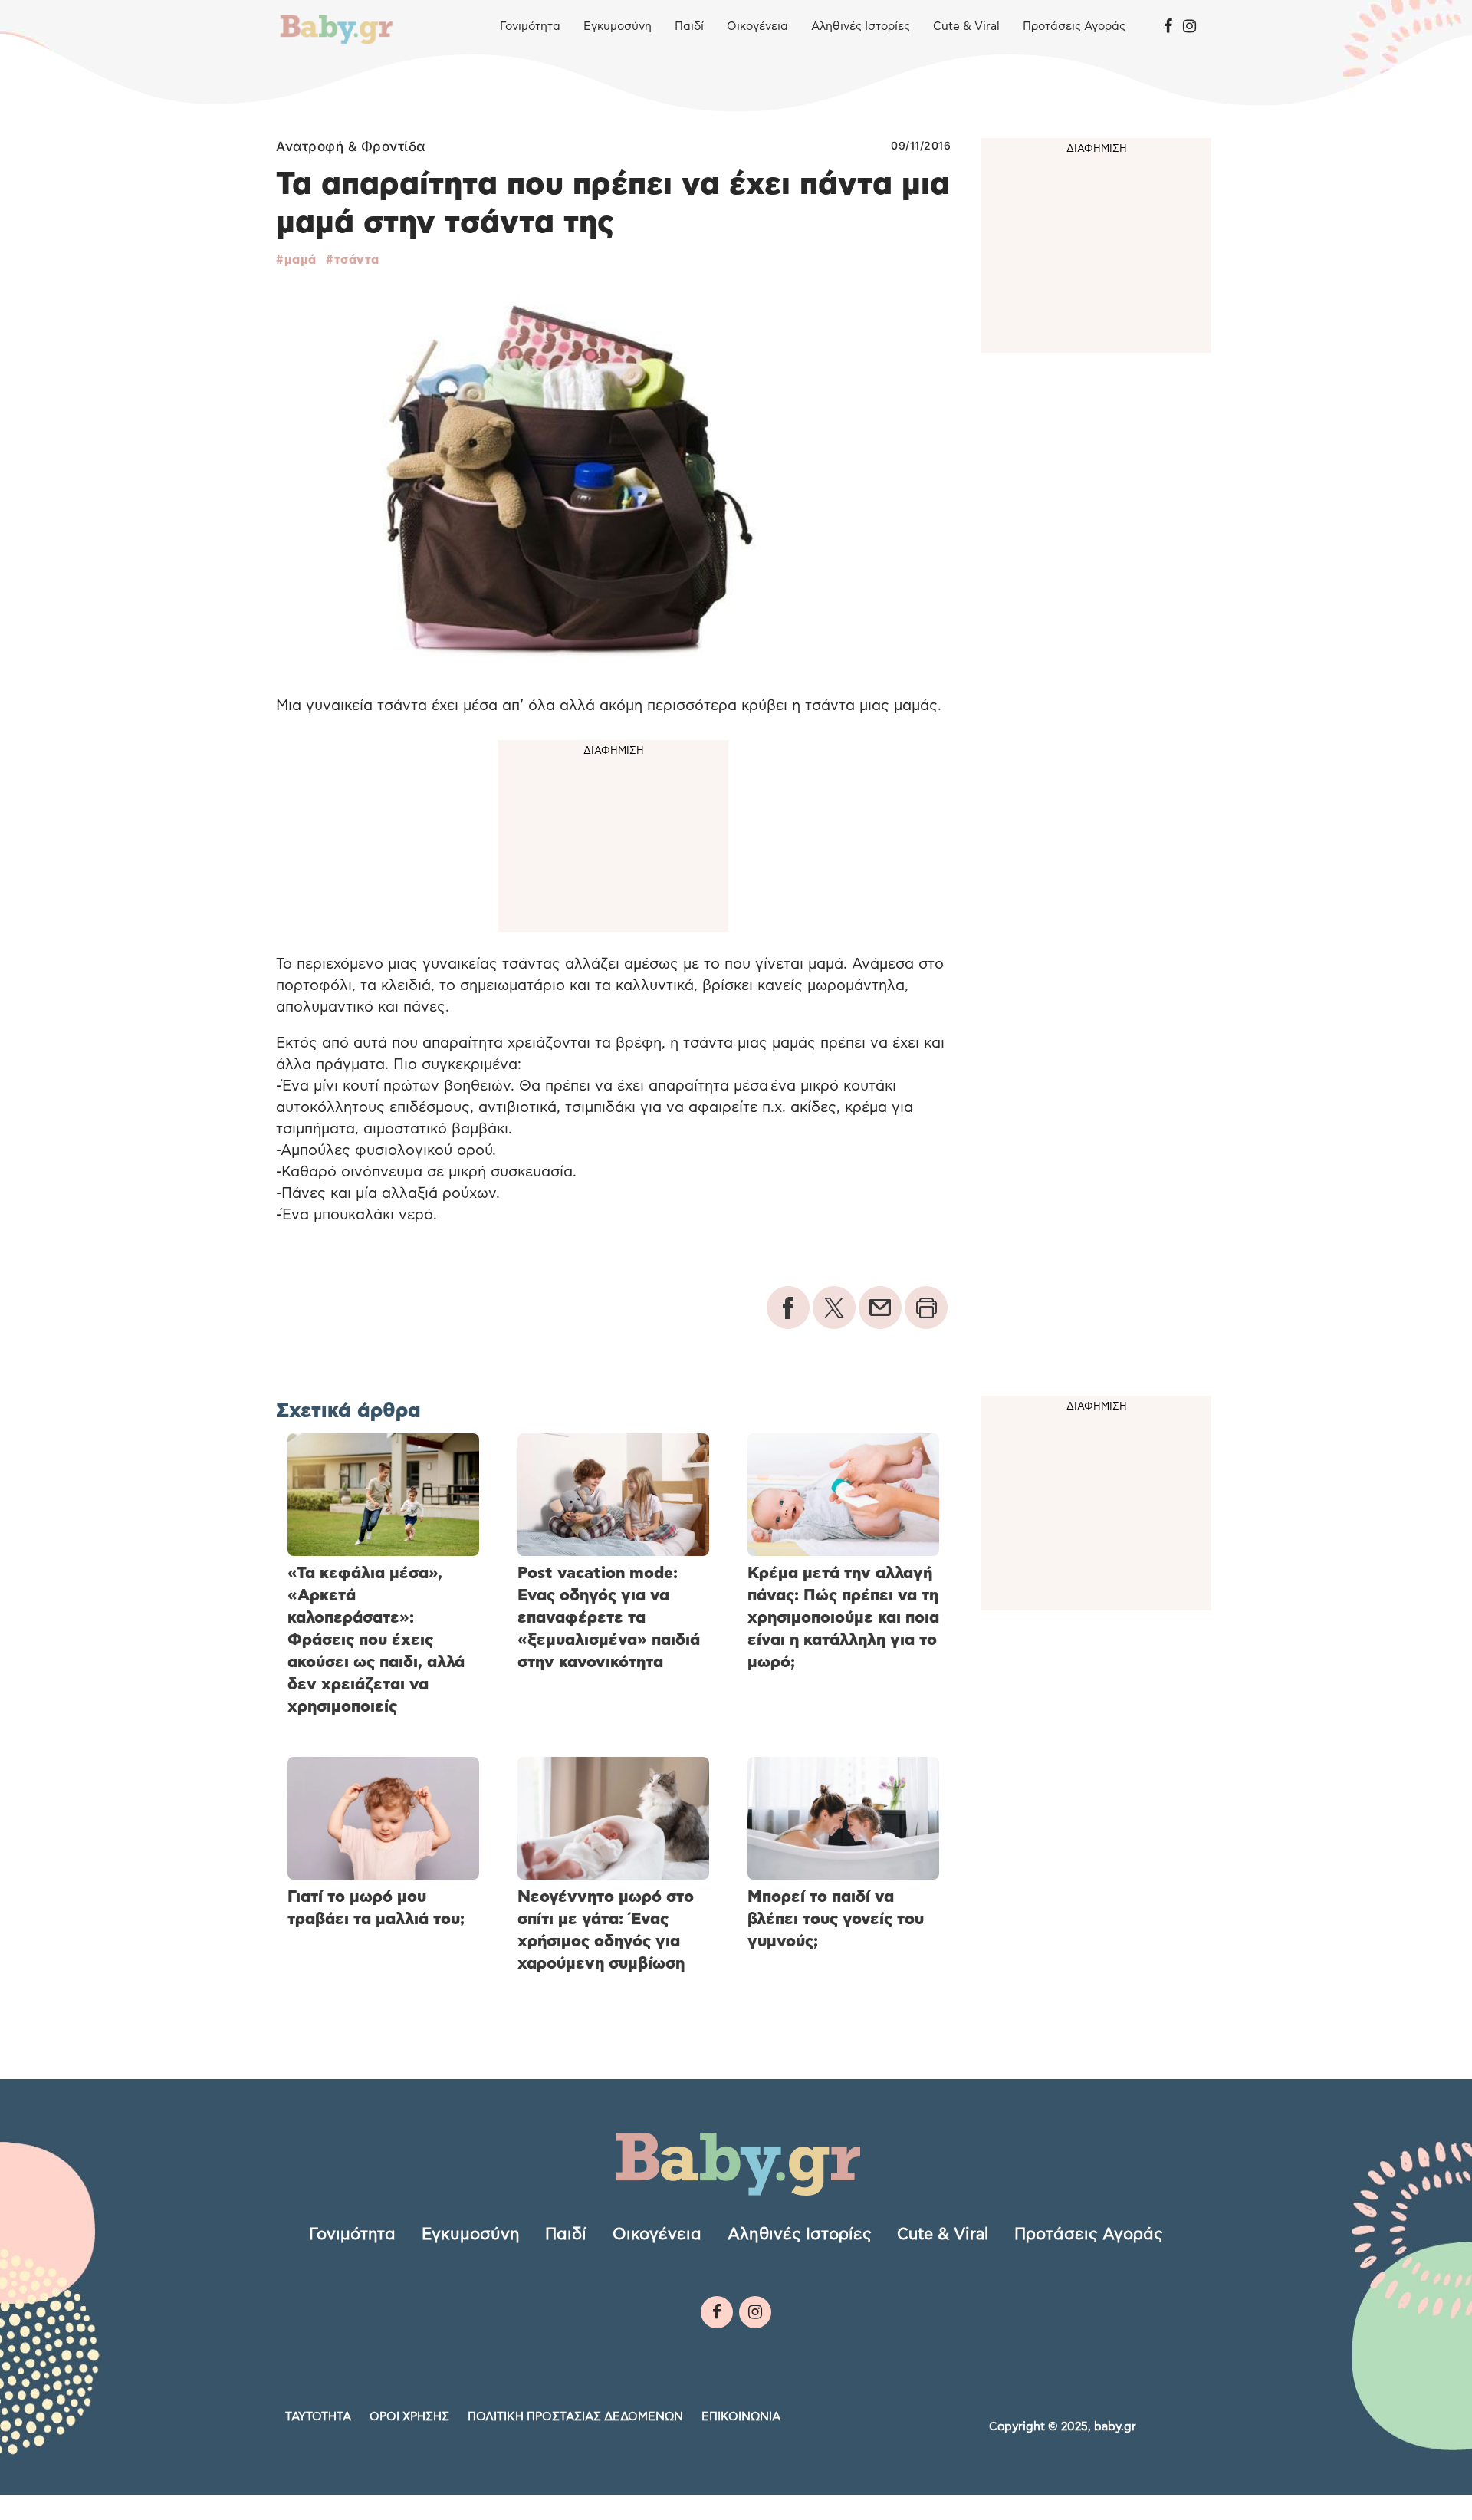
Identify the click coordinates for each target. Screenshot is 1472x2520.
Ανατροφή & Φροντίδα (351, 146)
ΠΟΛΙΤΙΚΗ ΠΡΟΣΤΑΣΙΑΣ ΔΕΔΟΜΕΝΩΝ (575, 2417)
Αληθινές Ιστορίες (861, 26)
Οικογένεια (757, 26)
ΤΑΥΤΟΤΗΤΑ (318, 2417)
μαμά (301, 260)
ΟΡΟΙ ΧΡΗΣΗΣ (409, 2417)
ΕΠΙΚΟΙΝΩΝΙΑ (741, 2417)
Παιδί (689, 26)
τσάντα (357, 260)
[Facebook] (1168, 27)
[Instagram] (1189, 27)
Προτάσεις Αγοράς (1074, 26)
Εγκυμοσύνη (618, 26)
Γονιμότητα (530, 26)
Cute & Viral (966, 26)
